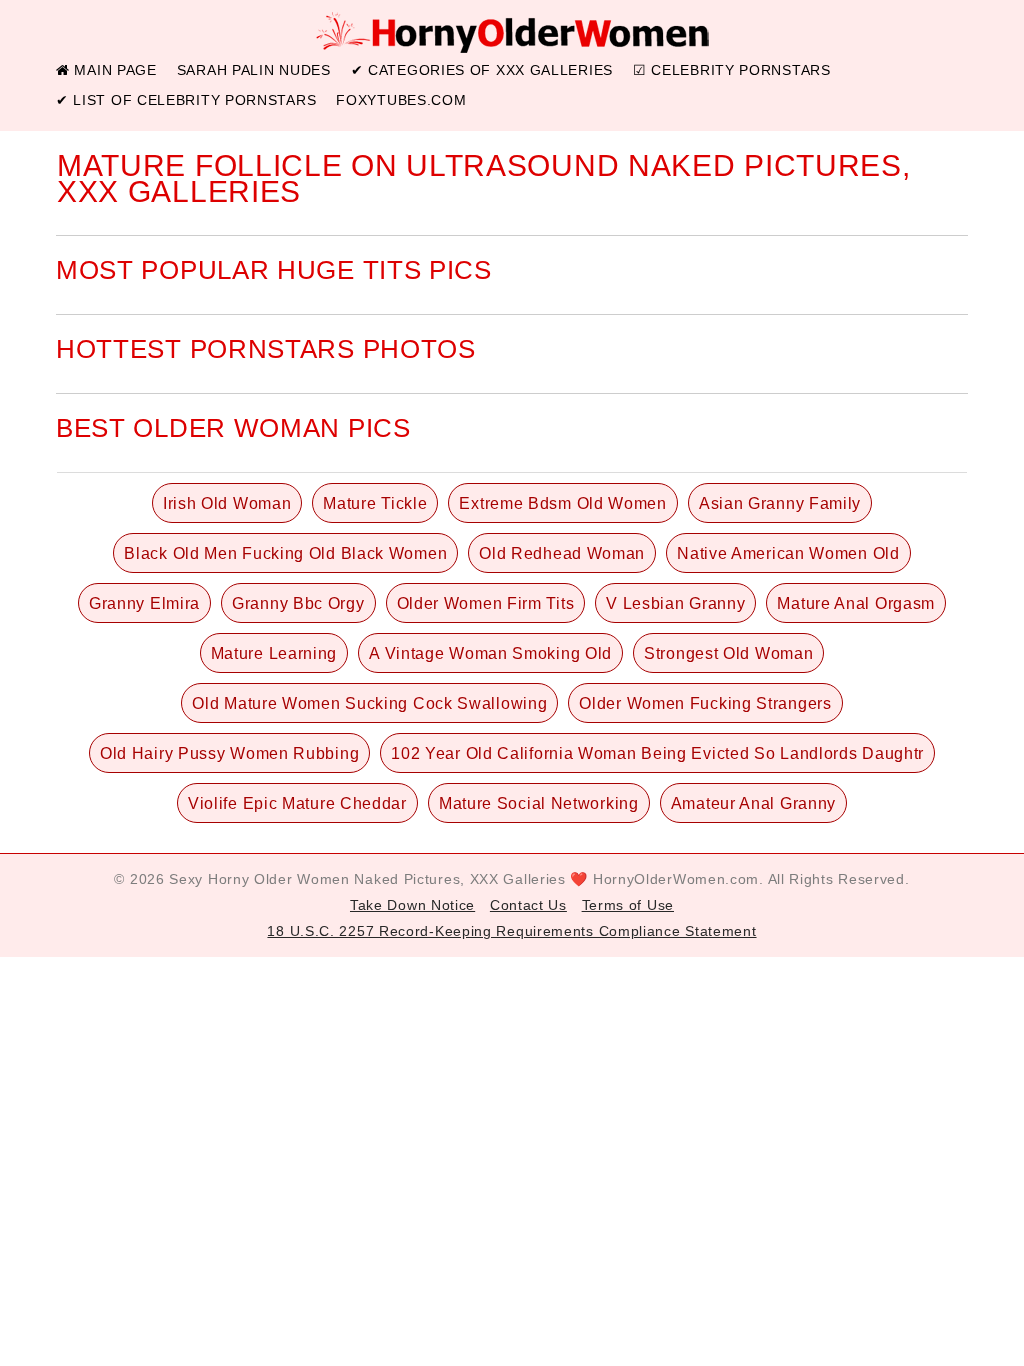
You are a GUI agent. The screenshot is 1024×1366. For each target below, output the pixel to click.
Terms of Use (628, 905)
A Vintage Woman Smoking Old (490, 653)
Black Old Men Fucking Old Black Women (285, 553)
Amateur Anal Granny (753, 803)
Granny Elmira (144, 603)
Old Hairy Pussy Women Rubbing (229, 753)
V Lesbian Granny (675, 603)
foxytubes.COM (401, 100)
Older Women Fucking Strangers (705, 703)
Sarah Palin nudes (254, 70)
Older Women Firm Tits (486, 603)
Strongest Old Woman (728, 653)
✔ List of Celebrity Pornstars (186, 100)
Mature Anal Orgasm (856, 603)
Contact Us (528, 905)
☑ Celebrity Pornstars (732, 70)
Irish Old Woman (227, 503)
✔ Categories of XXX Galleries (482, 70)
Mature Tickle (375, 503)
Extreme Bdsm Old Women (562, 503)
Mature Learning (274, 653)
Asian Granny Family (780, 503)
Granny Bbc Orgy (298, 603)
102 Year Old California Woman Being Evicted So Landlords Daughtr (657, 753)
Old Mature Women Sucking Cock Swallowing (369, 703)
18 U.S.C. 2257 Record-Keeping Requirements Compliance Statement (511, 931)
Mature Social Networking (539, 803)
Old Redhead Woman (562, 553)
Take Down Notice (412, 905)
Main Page (113, 70)
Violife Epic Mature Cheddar (297, 803)
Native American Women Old (788, 553)
